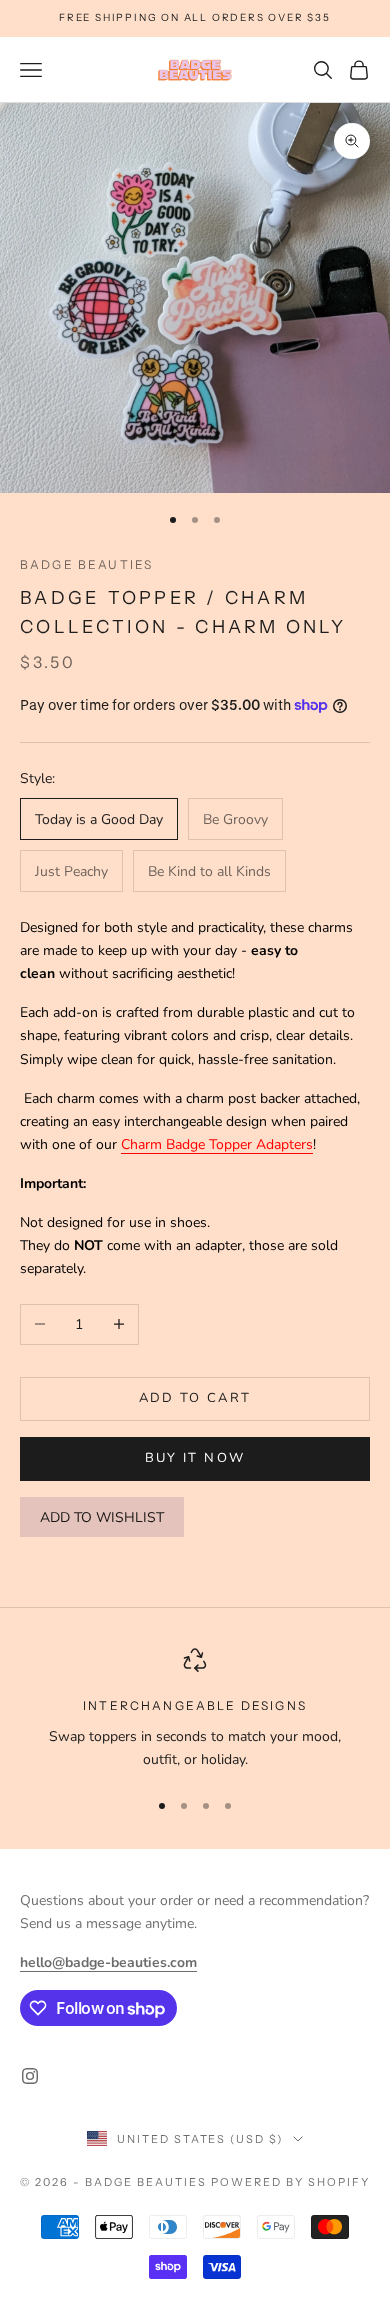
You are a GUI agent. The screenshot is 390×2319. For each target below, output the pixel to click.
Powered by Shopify (290, 2182)
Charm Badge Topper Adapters (217, 1144)
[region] (195, 1709)
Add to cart (195, 1398)
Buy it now (195, 1458)
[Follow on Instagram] (30, 2076)
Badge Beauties (86, 564)
